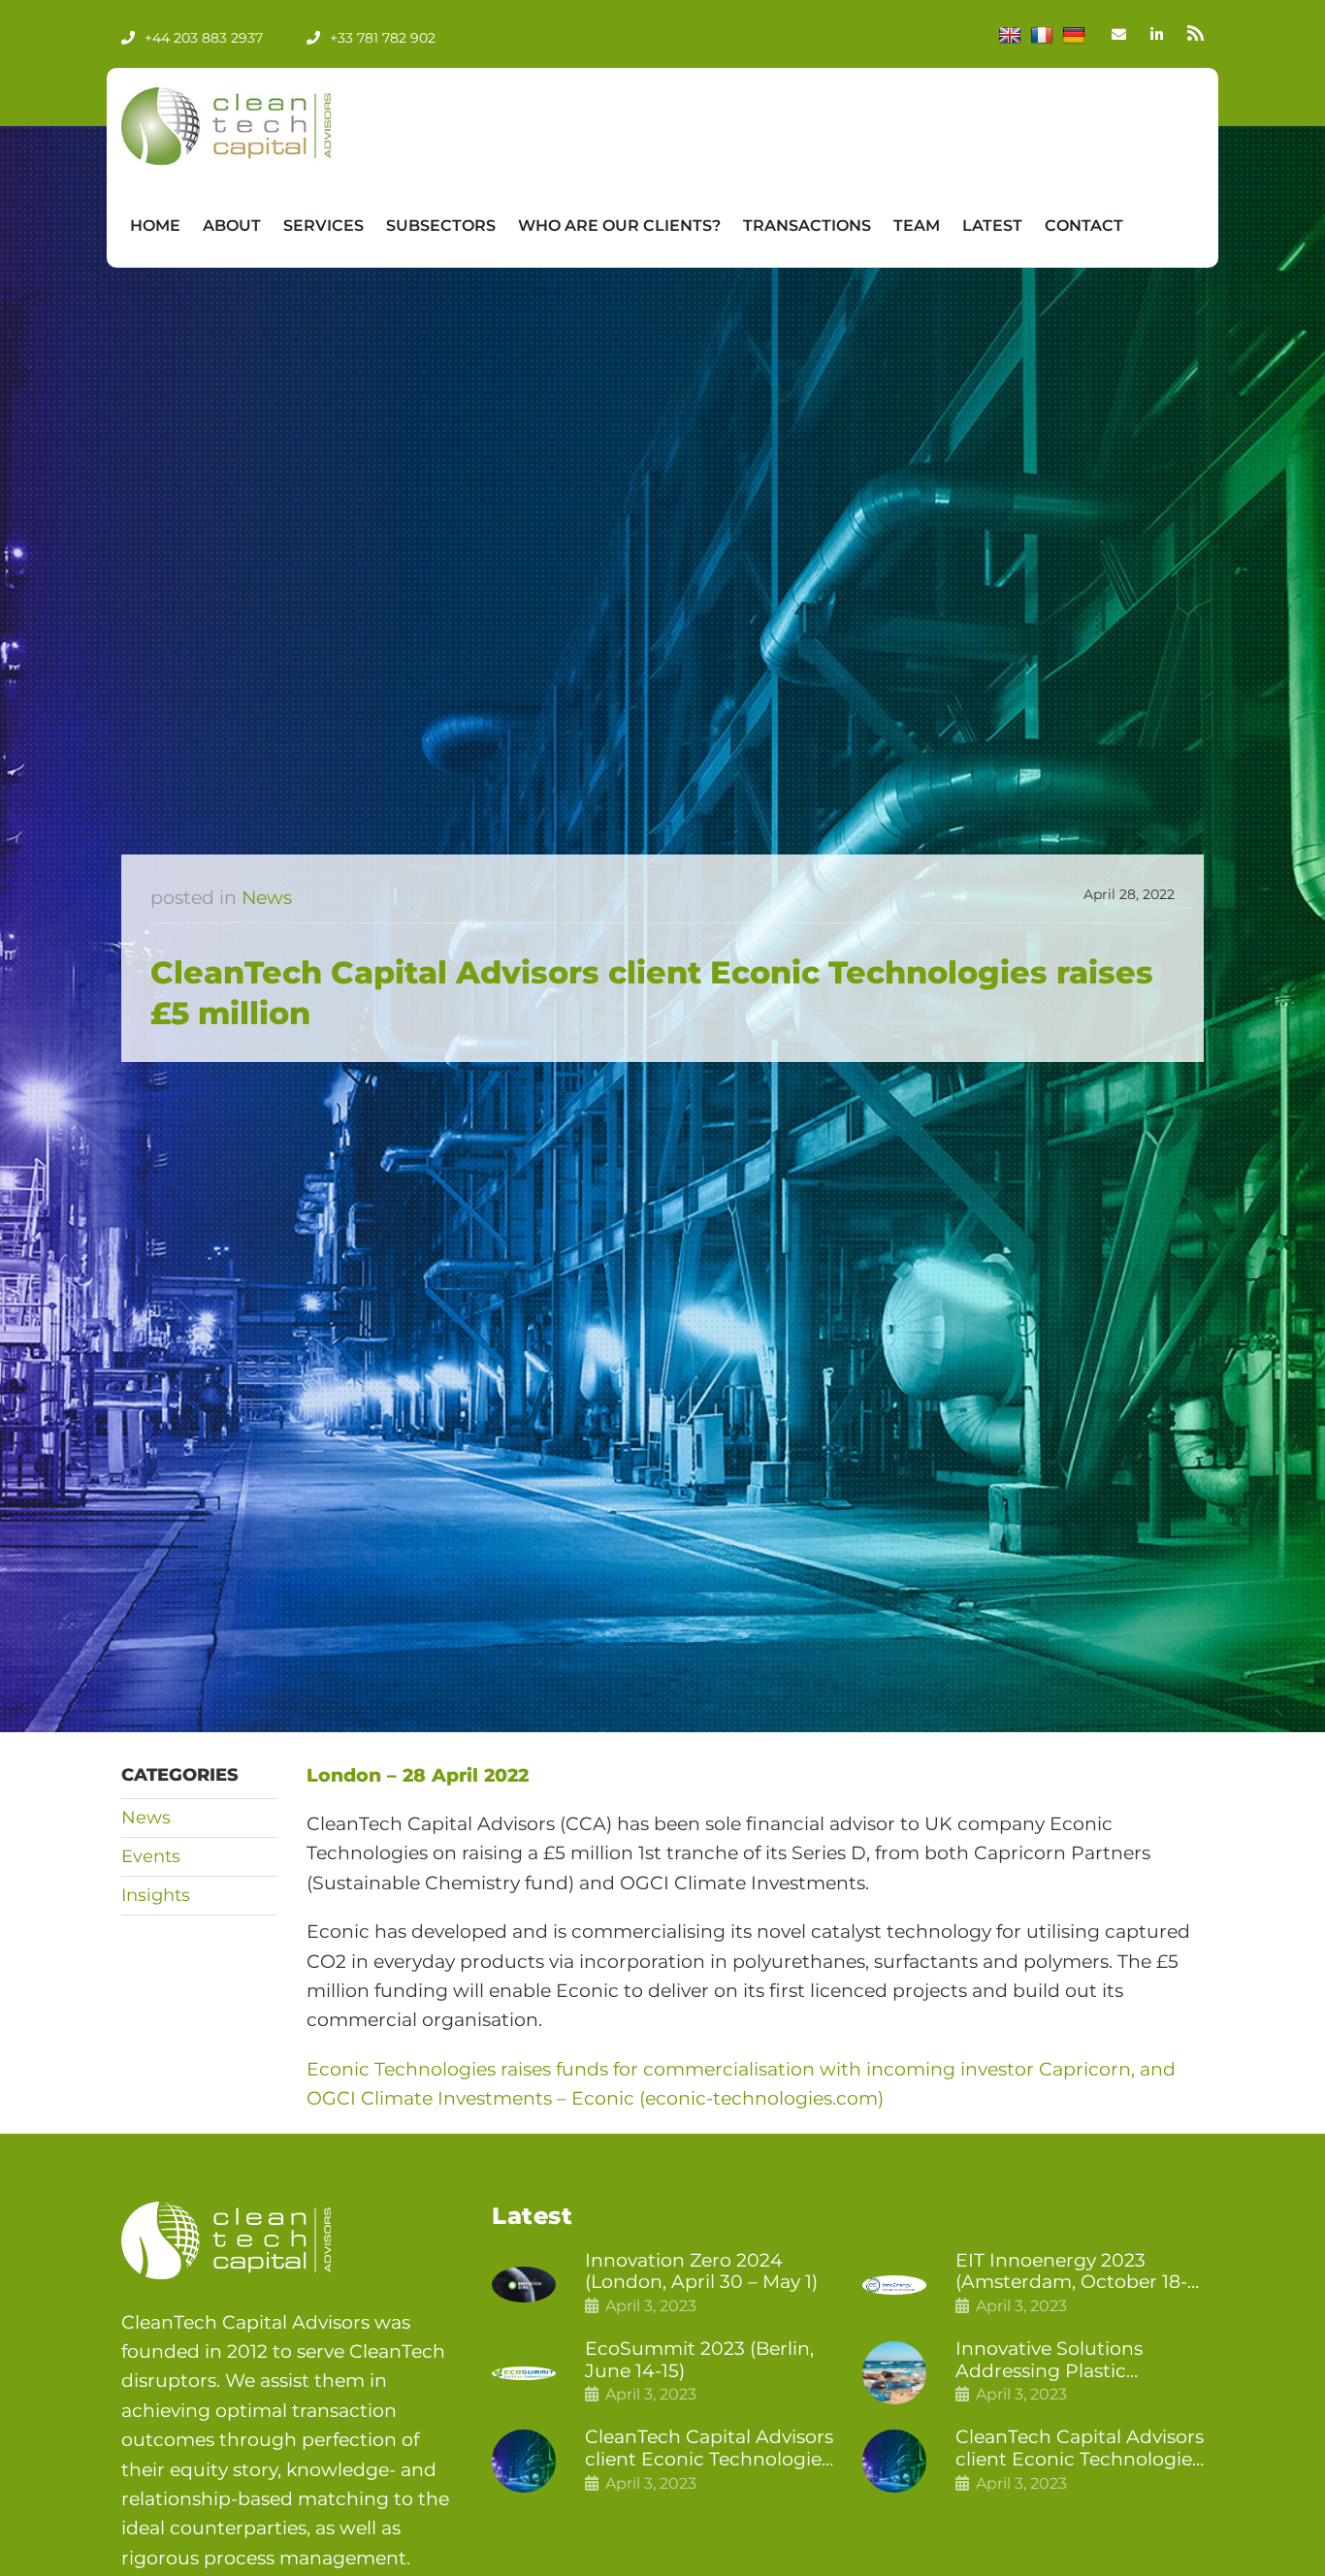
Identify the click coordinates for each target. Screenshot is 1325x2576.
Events (151, 1856)
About (232, 225)
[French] (1042, 36)
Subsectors (441, 225)
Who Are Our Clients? (619, 225)
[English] (1010, 36)
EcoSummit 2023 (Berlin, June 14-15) (699, 2360)
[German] (1074, 36)
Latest (992, 225)
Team (917, 225)
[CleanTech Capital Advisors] (267, 126)
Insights (156, 1895)
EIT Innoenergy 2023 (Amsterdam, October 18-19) (1071, 2272)
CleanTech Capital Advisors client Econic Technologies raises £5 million (1080, 2449)
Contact (1084, 225)
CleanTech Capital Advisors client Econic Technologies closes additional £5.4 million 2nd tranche (709, 2449)
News (267, 898)
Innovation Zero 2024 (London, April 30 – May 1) (701, 2272)
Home (155, 225)
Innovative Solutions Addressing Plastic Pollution (1049, 2361)
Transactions (807, 225)
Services (323, 225)
